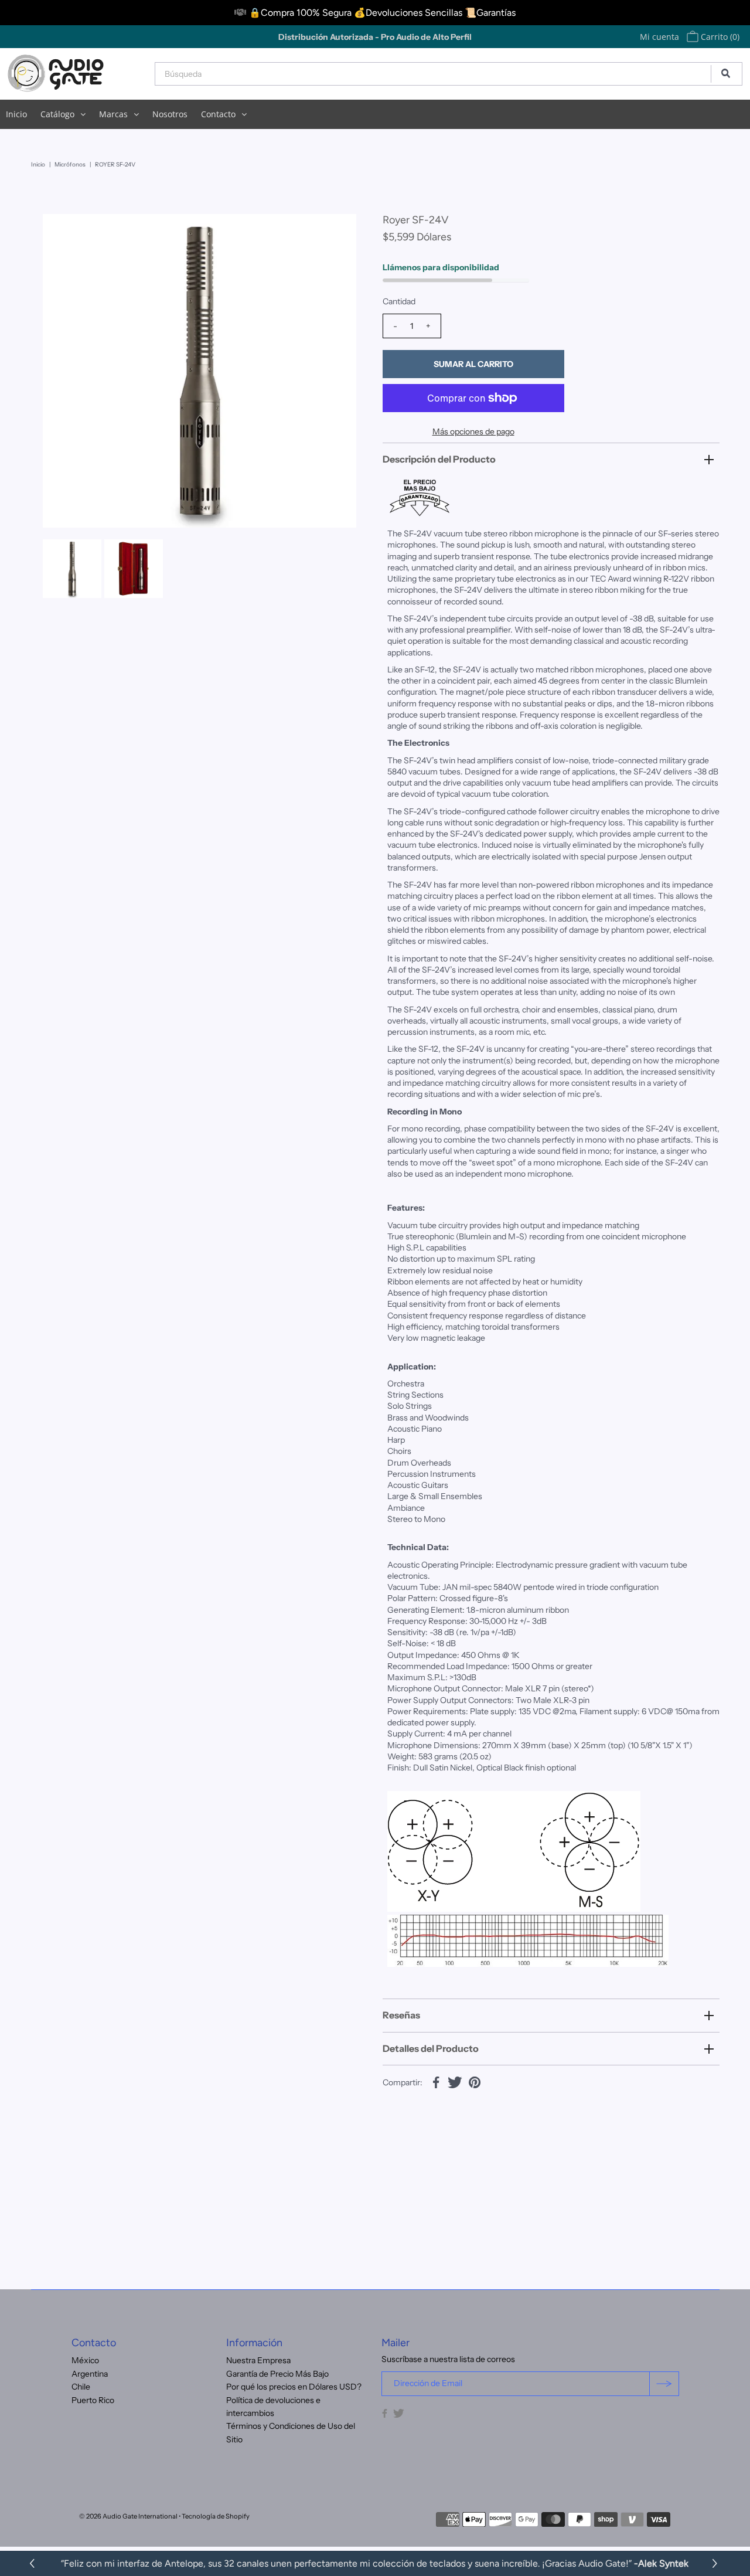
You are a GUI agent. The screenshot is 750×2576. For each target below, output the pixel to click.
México (85, 2360)
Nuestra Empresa (258, 2360)
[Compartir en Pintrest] (475, 2081)
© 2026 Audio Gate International (128, 2516)
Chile (81, 2387)
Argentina (90, 2374)
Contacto (218, 114)
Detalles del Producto (431, 2048)
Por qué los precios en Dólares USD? (294, 2387)
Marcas (113, 114)
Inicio (16, 114)
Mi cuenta (659, 37)
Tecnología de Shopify (216, 2516)
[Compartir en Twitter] (455, 2081)
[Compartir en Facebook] (436, 2081)
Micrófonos (70, 164)
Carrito (719, 37)
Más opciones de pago (473, 431)
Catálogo (57, 114)
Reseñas (401, 2015)
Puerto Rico (93, 2400)
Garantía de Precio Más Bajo (277, 2374)
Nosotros (170, 114)
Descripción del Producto (439, 459)
